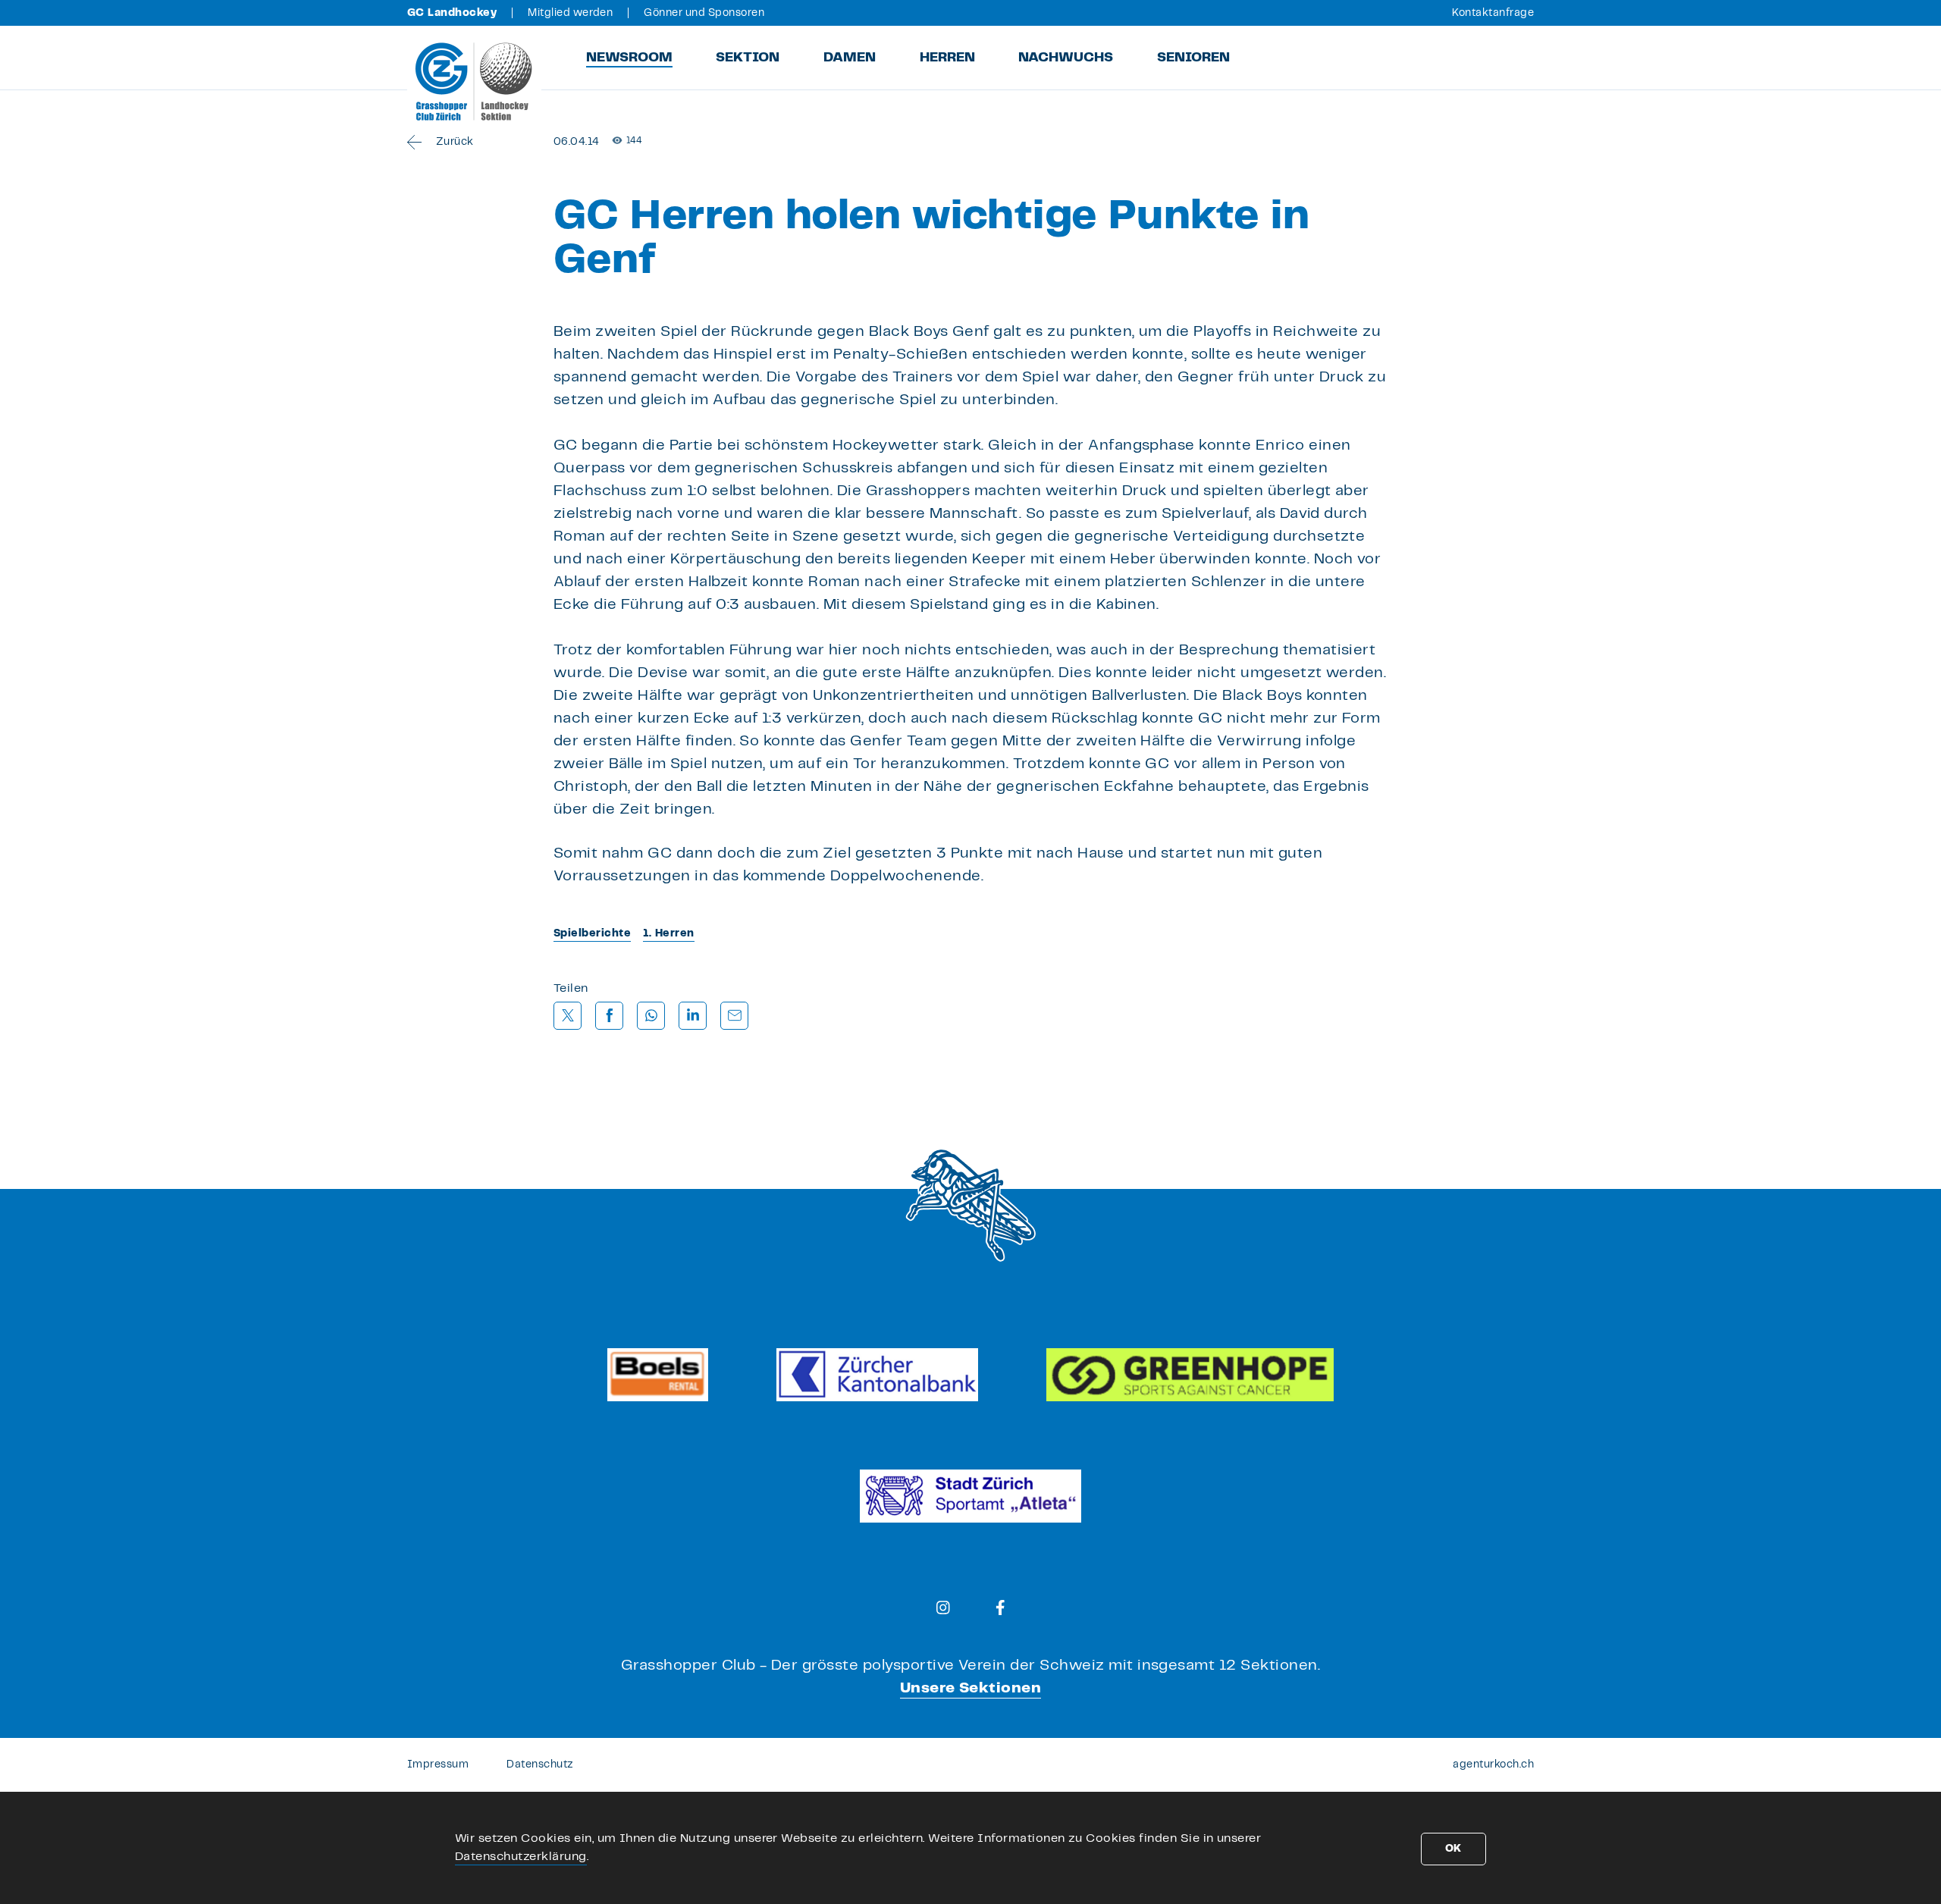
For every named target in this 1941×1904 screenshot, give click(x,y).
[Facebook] (1000, 1608)
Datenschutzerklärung (521, 1857)
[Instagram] (943, 1608)
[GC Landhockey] (474, 81)
